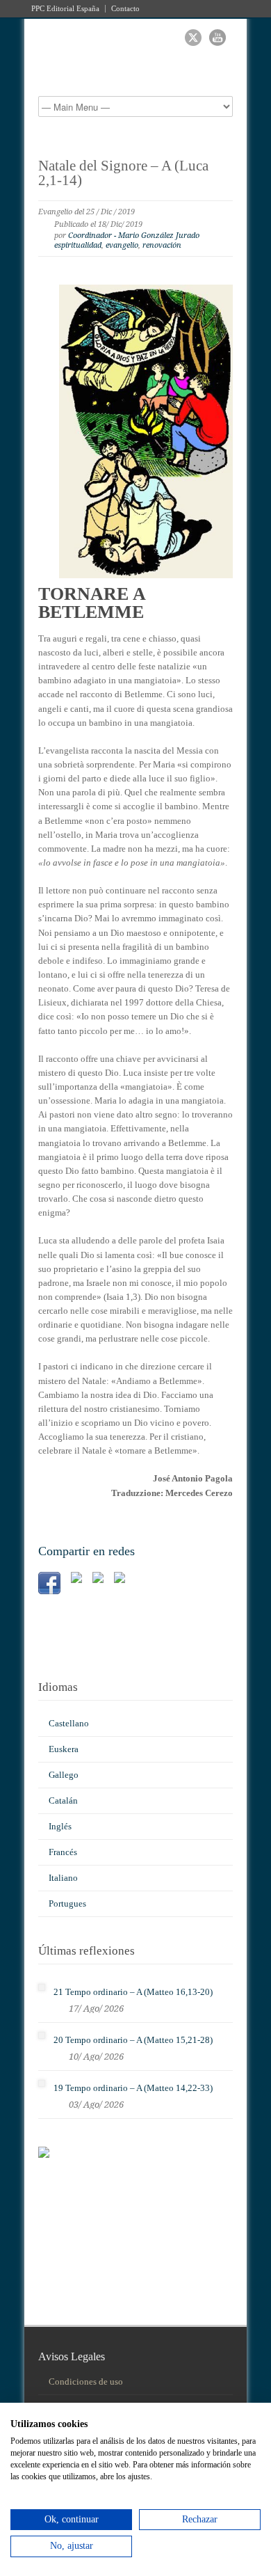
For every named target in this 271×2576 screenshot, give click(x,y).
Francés (63, 1852)
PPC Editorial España (65, 9)
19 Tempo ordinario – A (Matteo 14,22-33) (133, 2088)
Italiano (63, 1878)
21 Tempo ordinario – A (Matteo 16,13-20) (133, 1992)
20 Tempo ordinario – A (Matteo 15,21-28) (133, 2040)
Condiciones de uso (86, 2382)
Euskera (64, 1749)
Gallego (64, 1775)
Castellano (69, 1723)
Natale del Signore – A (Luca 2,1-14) (123, 173)
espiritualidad (78, 245)
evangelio (122, 245)
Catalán (63, 1800)
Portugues (67, 1903)
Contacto (125, 9)
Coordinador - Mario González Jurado (134, 236)
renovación (162, 245)
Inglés (60, 1826)
